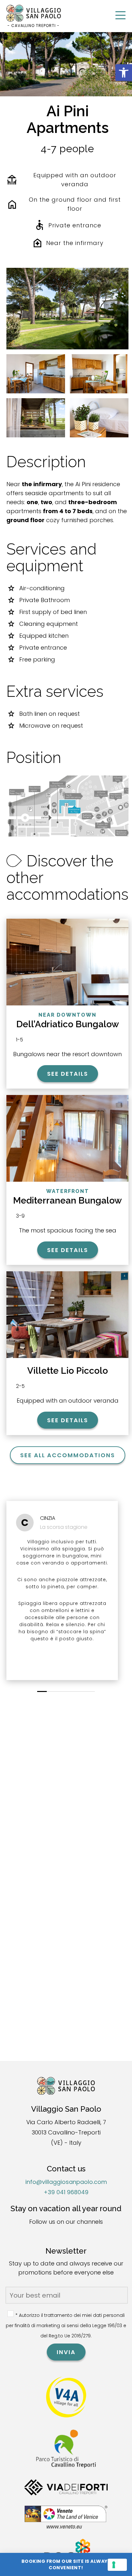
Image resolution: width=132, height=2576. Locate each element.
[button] (42, 1691)
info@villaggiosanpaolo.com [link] (66, 2182)
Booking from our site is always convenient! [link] (66, 2564)
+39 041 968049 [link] (66, 2192)
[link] (124, 73)
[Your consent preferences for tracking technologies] (117, 2565)
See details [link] (68, 1074)
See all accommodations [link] (68, 1455)
